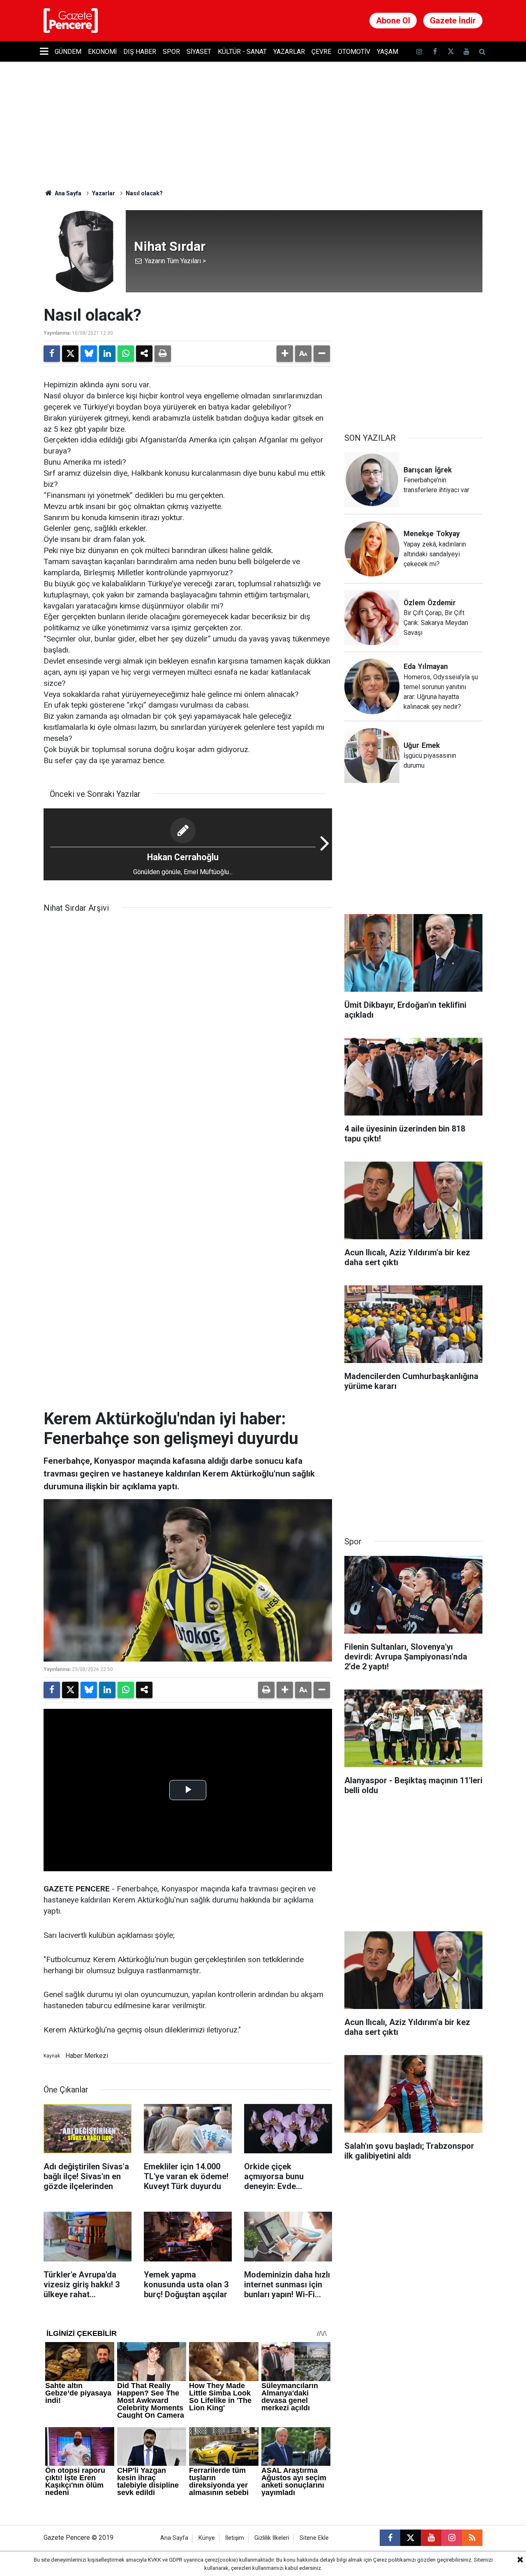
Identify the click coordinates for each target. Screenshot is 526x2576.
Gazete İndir (453, 21)
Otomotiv (354, 52)
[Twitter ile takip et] (450, 52)
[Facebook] (52, 354)
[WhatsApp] (126, 354)
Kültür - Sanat (242, 52)
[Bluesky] (89, 354)
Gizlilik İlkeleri (272, 2538)
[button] (285, 354)
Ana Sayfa (67, 193)
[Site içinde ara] (482, 52)
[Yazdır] (163, 354)
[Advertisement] (413, 357)
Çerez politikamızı (394, 2560)
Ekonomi (102, 52)
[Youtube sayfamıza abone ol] (466, 52)
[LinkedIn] (107, 354)
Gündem (68, 52)
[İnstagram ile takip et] (419, 52)
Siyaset (199, 52)
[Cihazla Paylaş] (144, 354)
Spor (171, 52)
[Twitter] (70, 354)
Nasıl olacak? (144, 193)
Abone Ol (393, 21)
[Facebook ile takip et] (435, 52)
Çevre (321, 52)
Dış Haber (140, 52)
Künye (207, 2538)
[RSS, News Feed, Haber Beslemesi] (472, 2538)
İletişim (235, 2538)
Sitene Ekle (314, 2538)
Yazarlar (289, 52)
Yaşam (388, 52)
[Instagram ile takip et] (452, 2538)
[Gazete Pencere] (71, 20)
